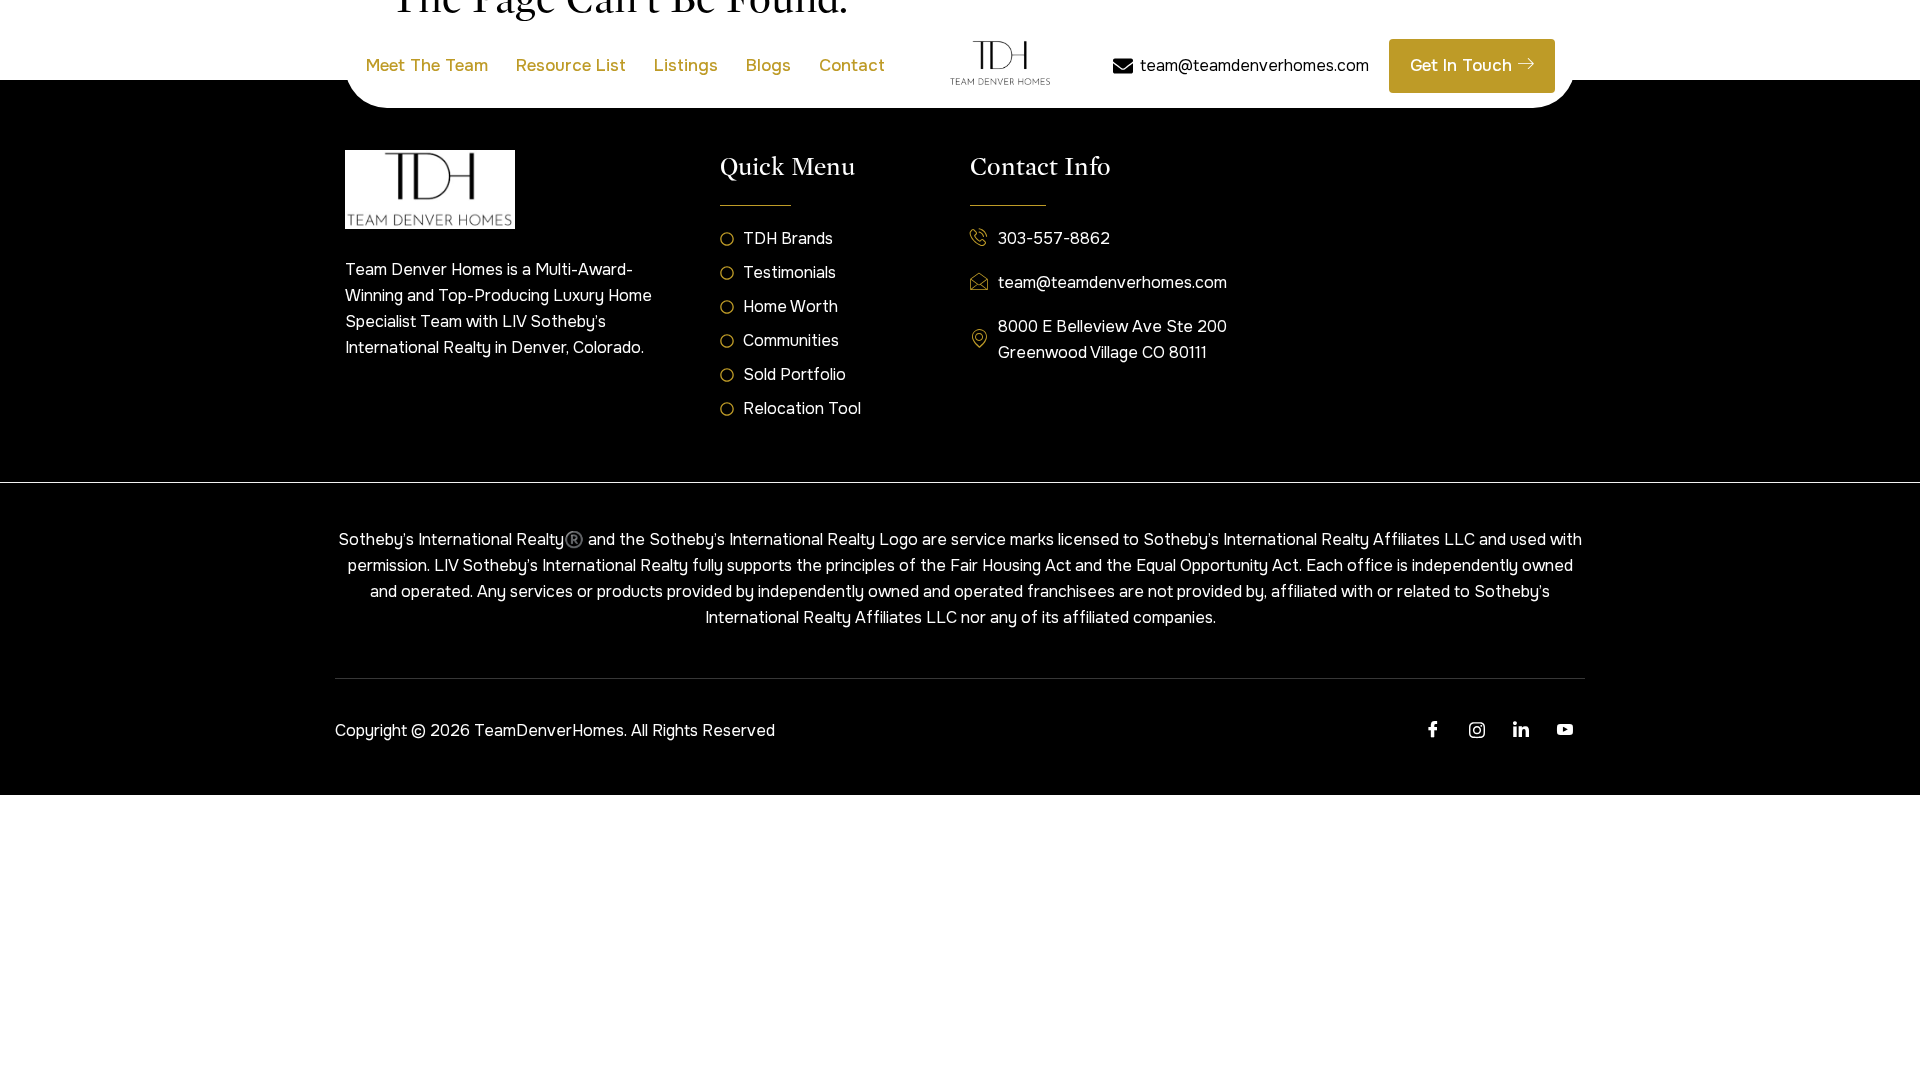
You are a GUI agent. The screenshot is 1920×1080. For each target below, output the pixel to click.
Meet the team (427, 65)
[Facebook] (1433, 731)
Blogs (768, 65)
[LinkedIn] (1521, 731)
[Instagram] (1477, 731)
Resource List (571, 65)
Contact (852, 65)
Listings (686, 65)
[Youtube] (1565, 731)
